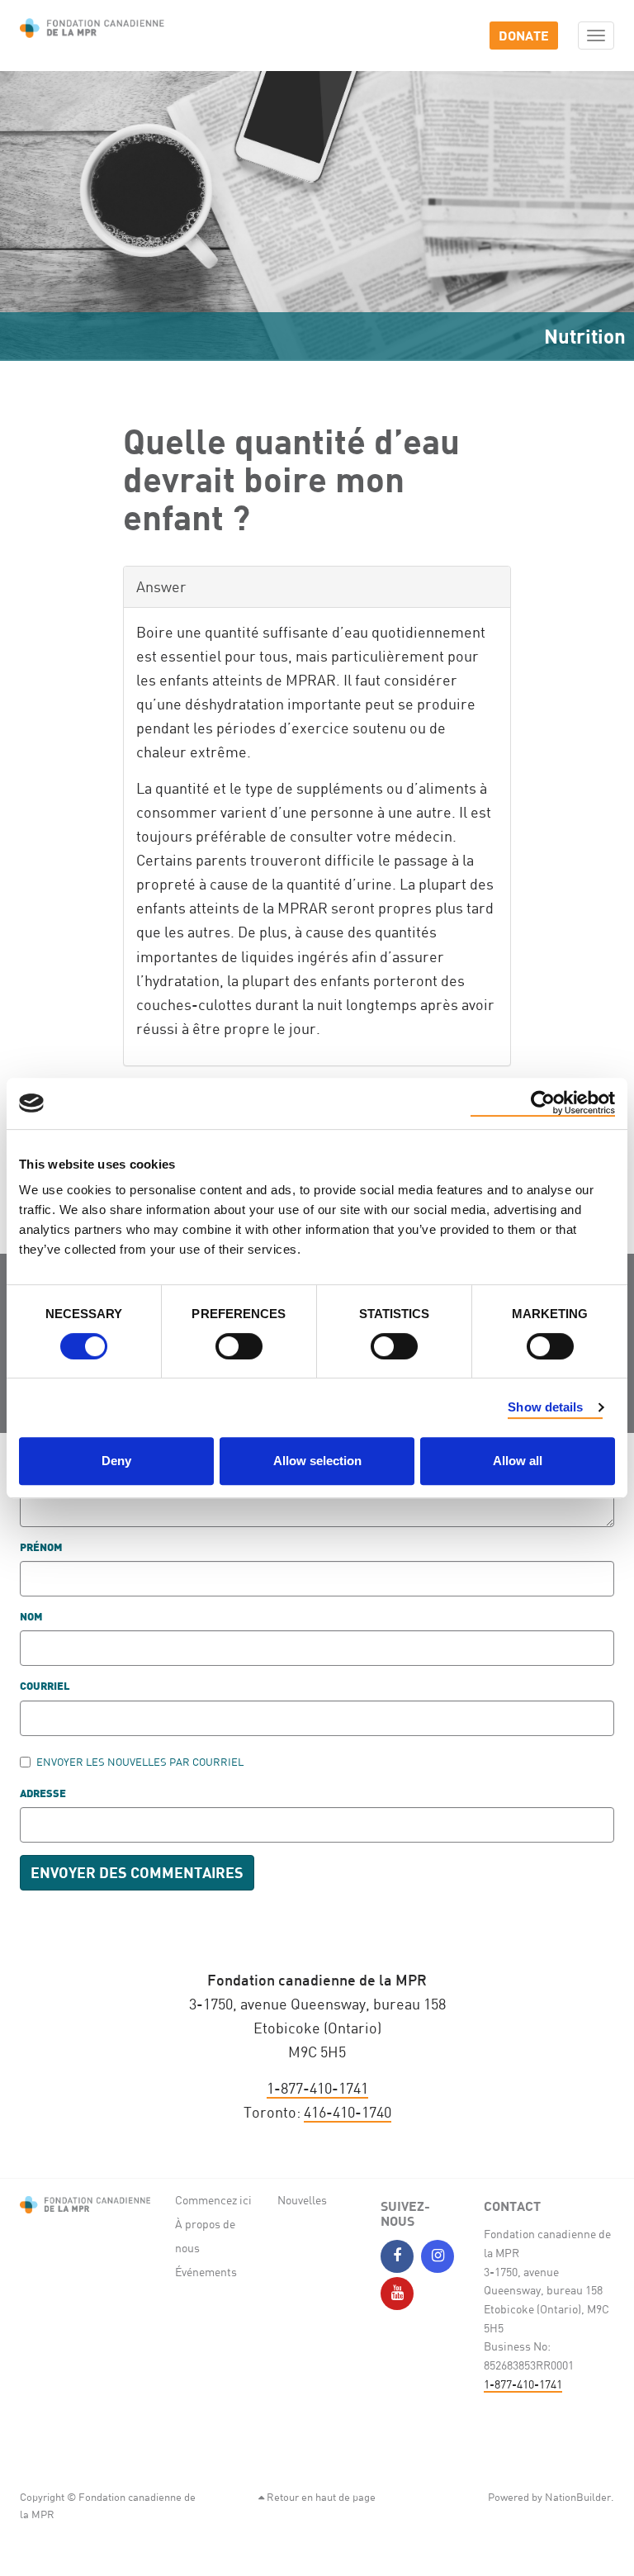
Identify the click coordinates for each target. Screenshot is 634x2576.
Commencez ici (213, 2200)
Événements (206, 2272)
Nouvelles (302, 2200)
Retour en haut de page (320, 2497)
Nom (31, 1618)
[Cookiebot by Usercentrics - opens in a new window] (543, 1103)
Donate (524, 35)
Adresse (43, 1794)
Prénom (41, 1548)
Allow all (518, 1461)
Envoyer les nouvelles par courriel (140, 1762)
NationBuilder (578, 2497)
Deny (116, 1461)
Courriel (45, 1687)
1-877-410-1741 (317, 2088)
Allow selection (317, 1461)
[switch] (239, 1346)
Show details (545, 1407)
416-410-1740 (348, 2112)
